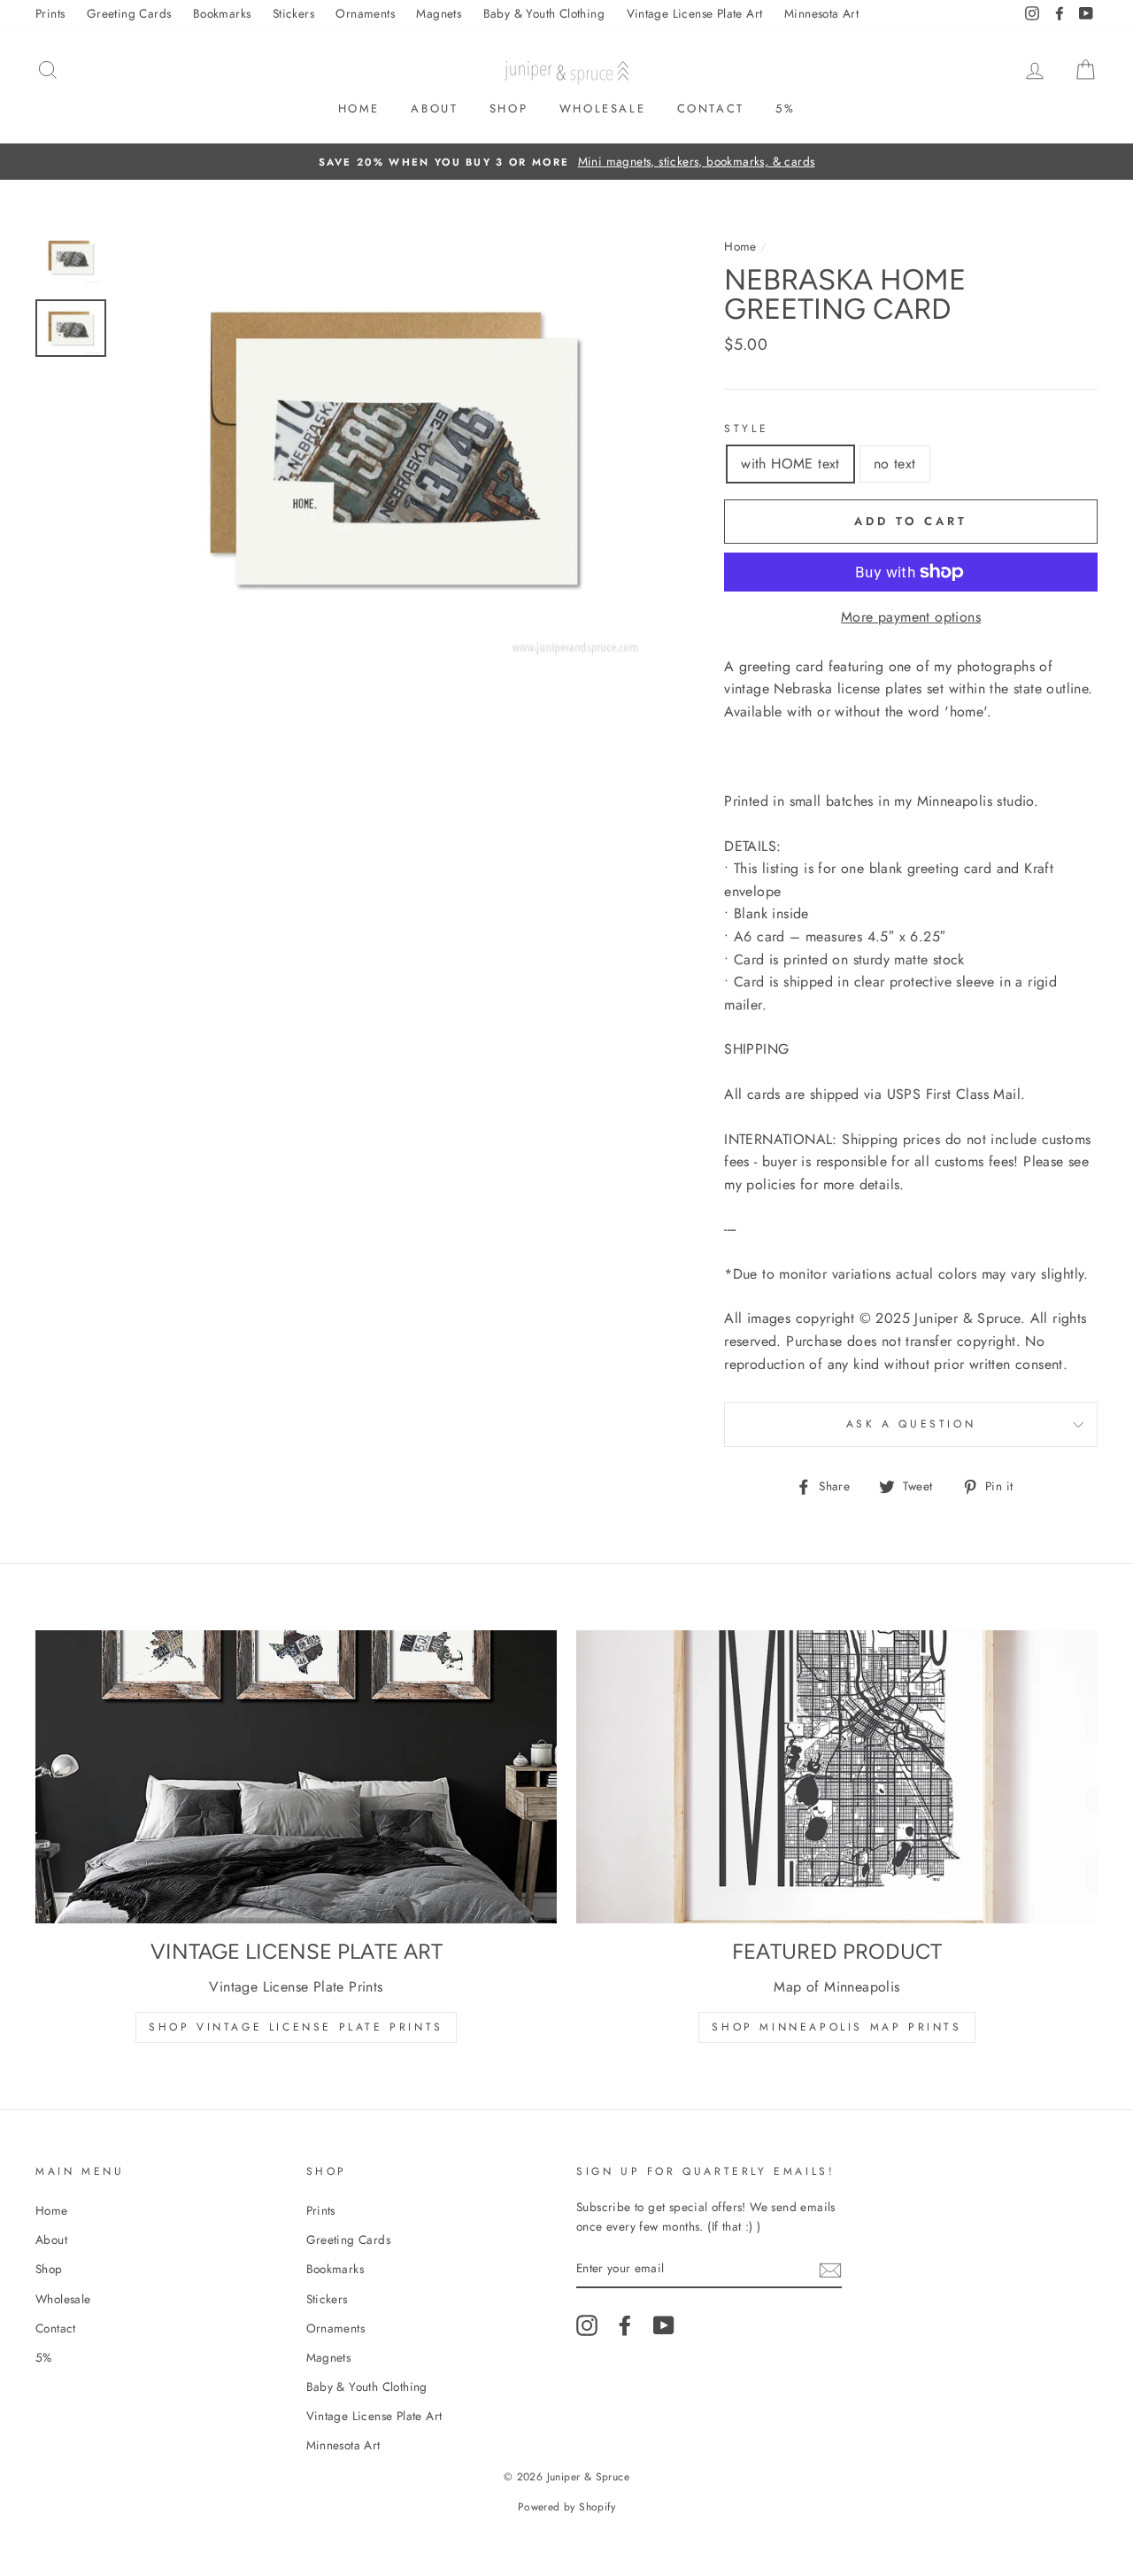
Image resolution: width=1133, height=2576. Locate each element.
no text (895, 464)
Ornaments (365, 13)
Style (746, 429)
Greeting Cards (129, 13)
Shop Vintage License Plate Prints (296, 2027)
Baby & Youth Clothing (544, 13)
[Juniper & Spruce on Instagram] (587, 2325)
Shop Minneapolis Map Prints (836, 2027)
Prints (50, 13)
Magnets (439, 13)
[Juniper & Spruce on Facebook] (625, 2325)
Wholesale (602, 108)
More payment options (911, 617)
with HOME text (790, 464)
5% (785, 108)
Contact (711, 108)
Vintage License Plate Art (695, 13)
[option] (566, 162)
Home (359, 108)
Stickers (293, 13)
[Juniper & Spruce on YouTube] (664, 2325)
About (434, 108)
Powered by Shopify (566, 2507)
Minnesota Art (821, 13)
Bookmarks (222, 13)
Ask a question (911, 1424)
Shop (509, 108)
